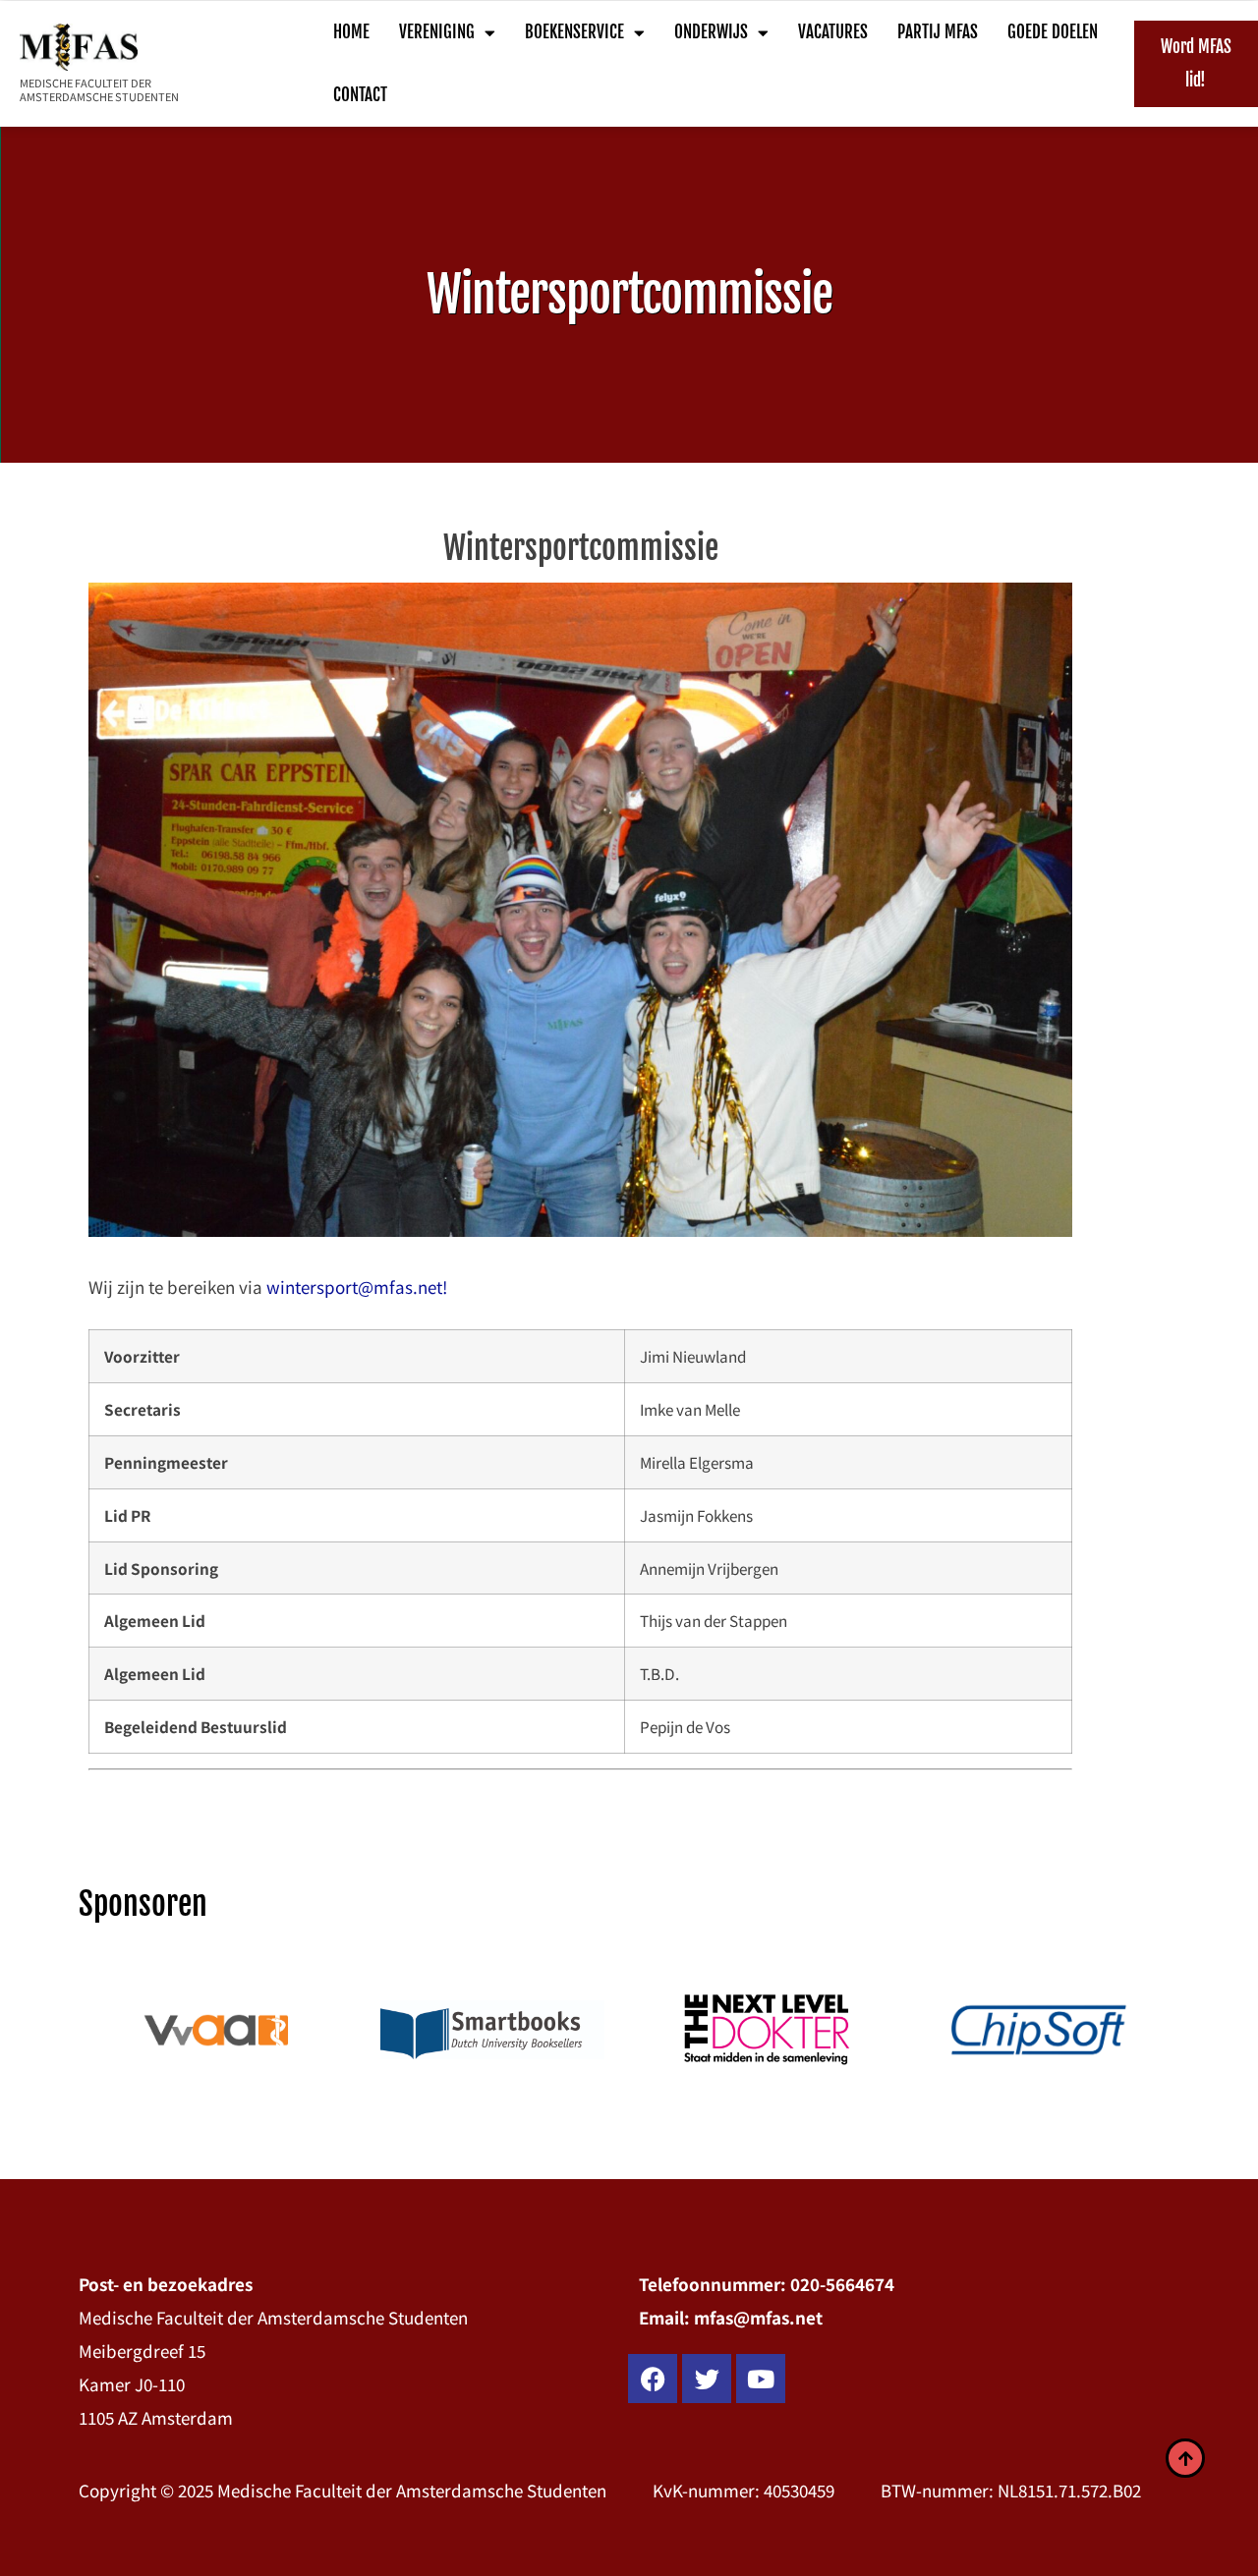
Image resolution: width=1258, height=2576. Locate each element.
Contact (360, 95)
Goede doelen (1053, 32)
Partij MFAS (938, 32)
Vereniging (437, 32)
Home (351, 32)
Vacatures (833, 32)
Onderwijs (711, 32)
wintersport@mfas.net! (357, 1287)
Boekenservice (574, 32)
